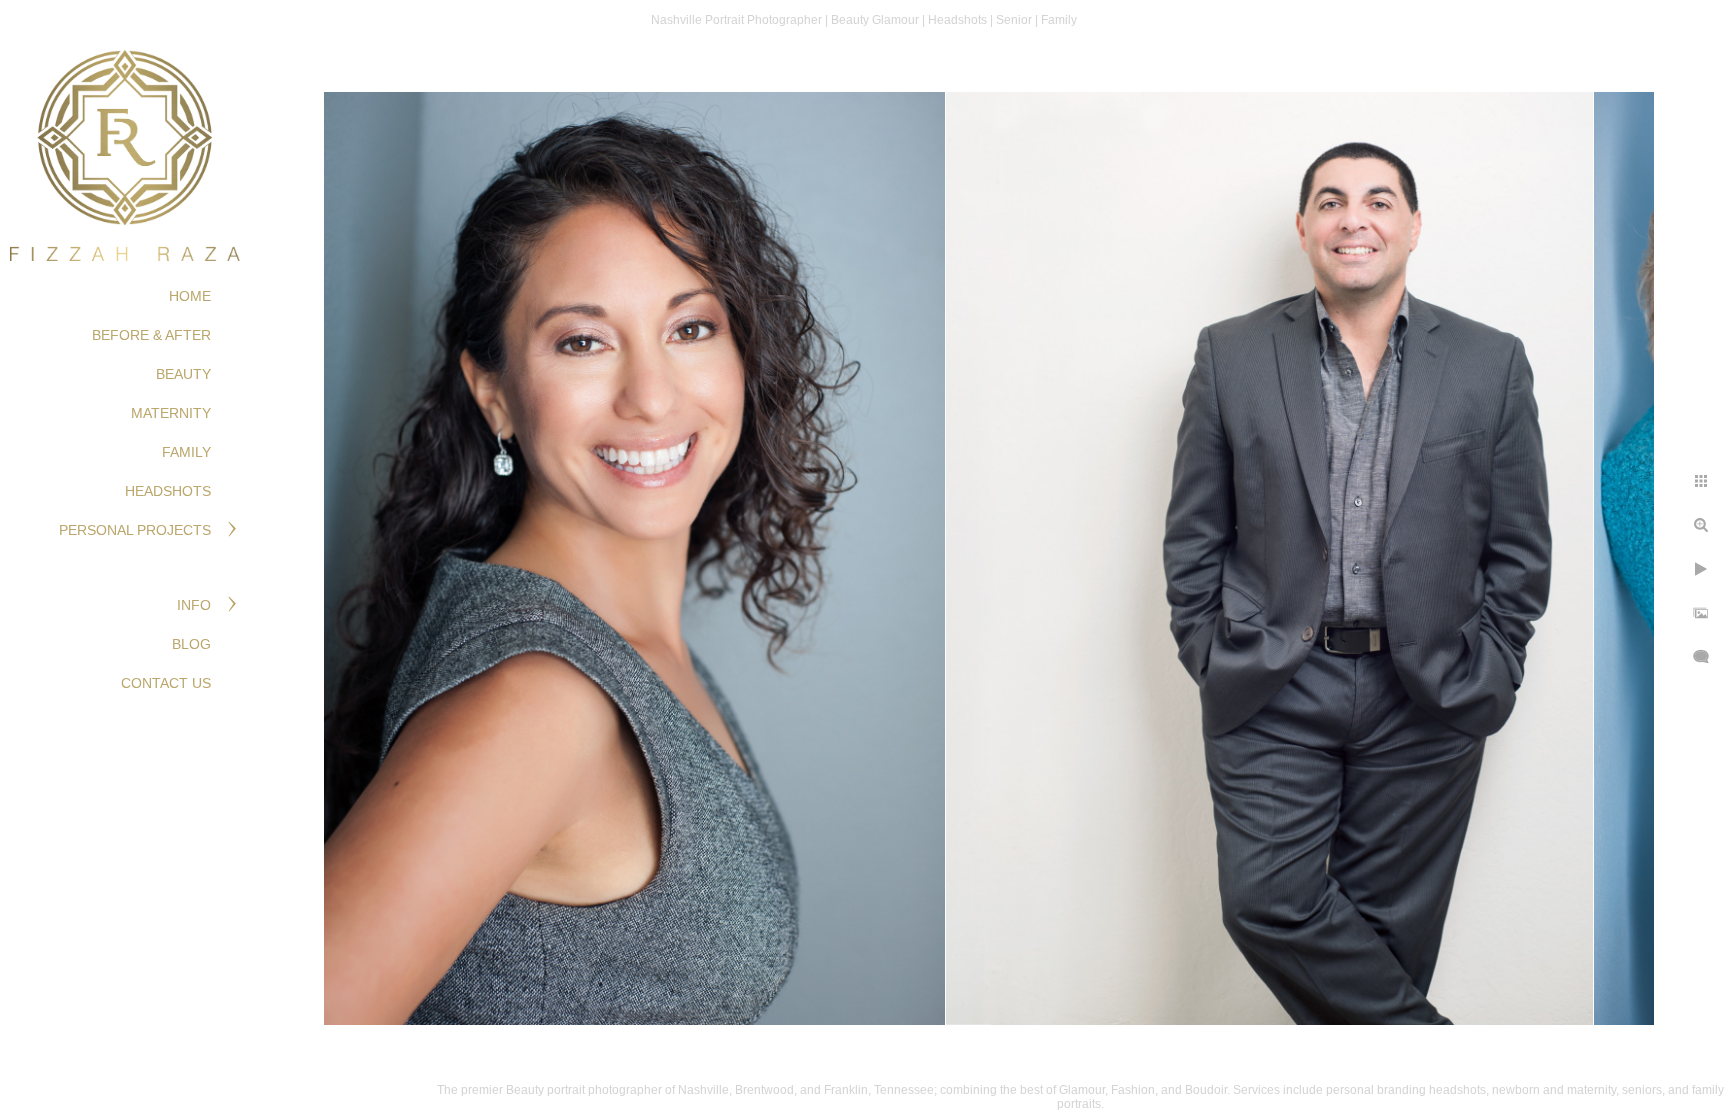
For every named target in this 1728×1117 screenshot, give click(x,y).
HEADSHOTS (168, 491)
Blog (191, 644)
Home (190, 296)
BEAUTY (183, 374)
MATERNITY (171, 413)
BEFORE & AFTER (151, 335)
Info (194, 605)
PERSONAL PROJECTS (135, 530)
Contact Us (166, 683)
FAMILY (186, 452)
